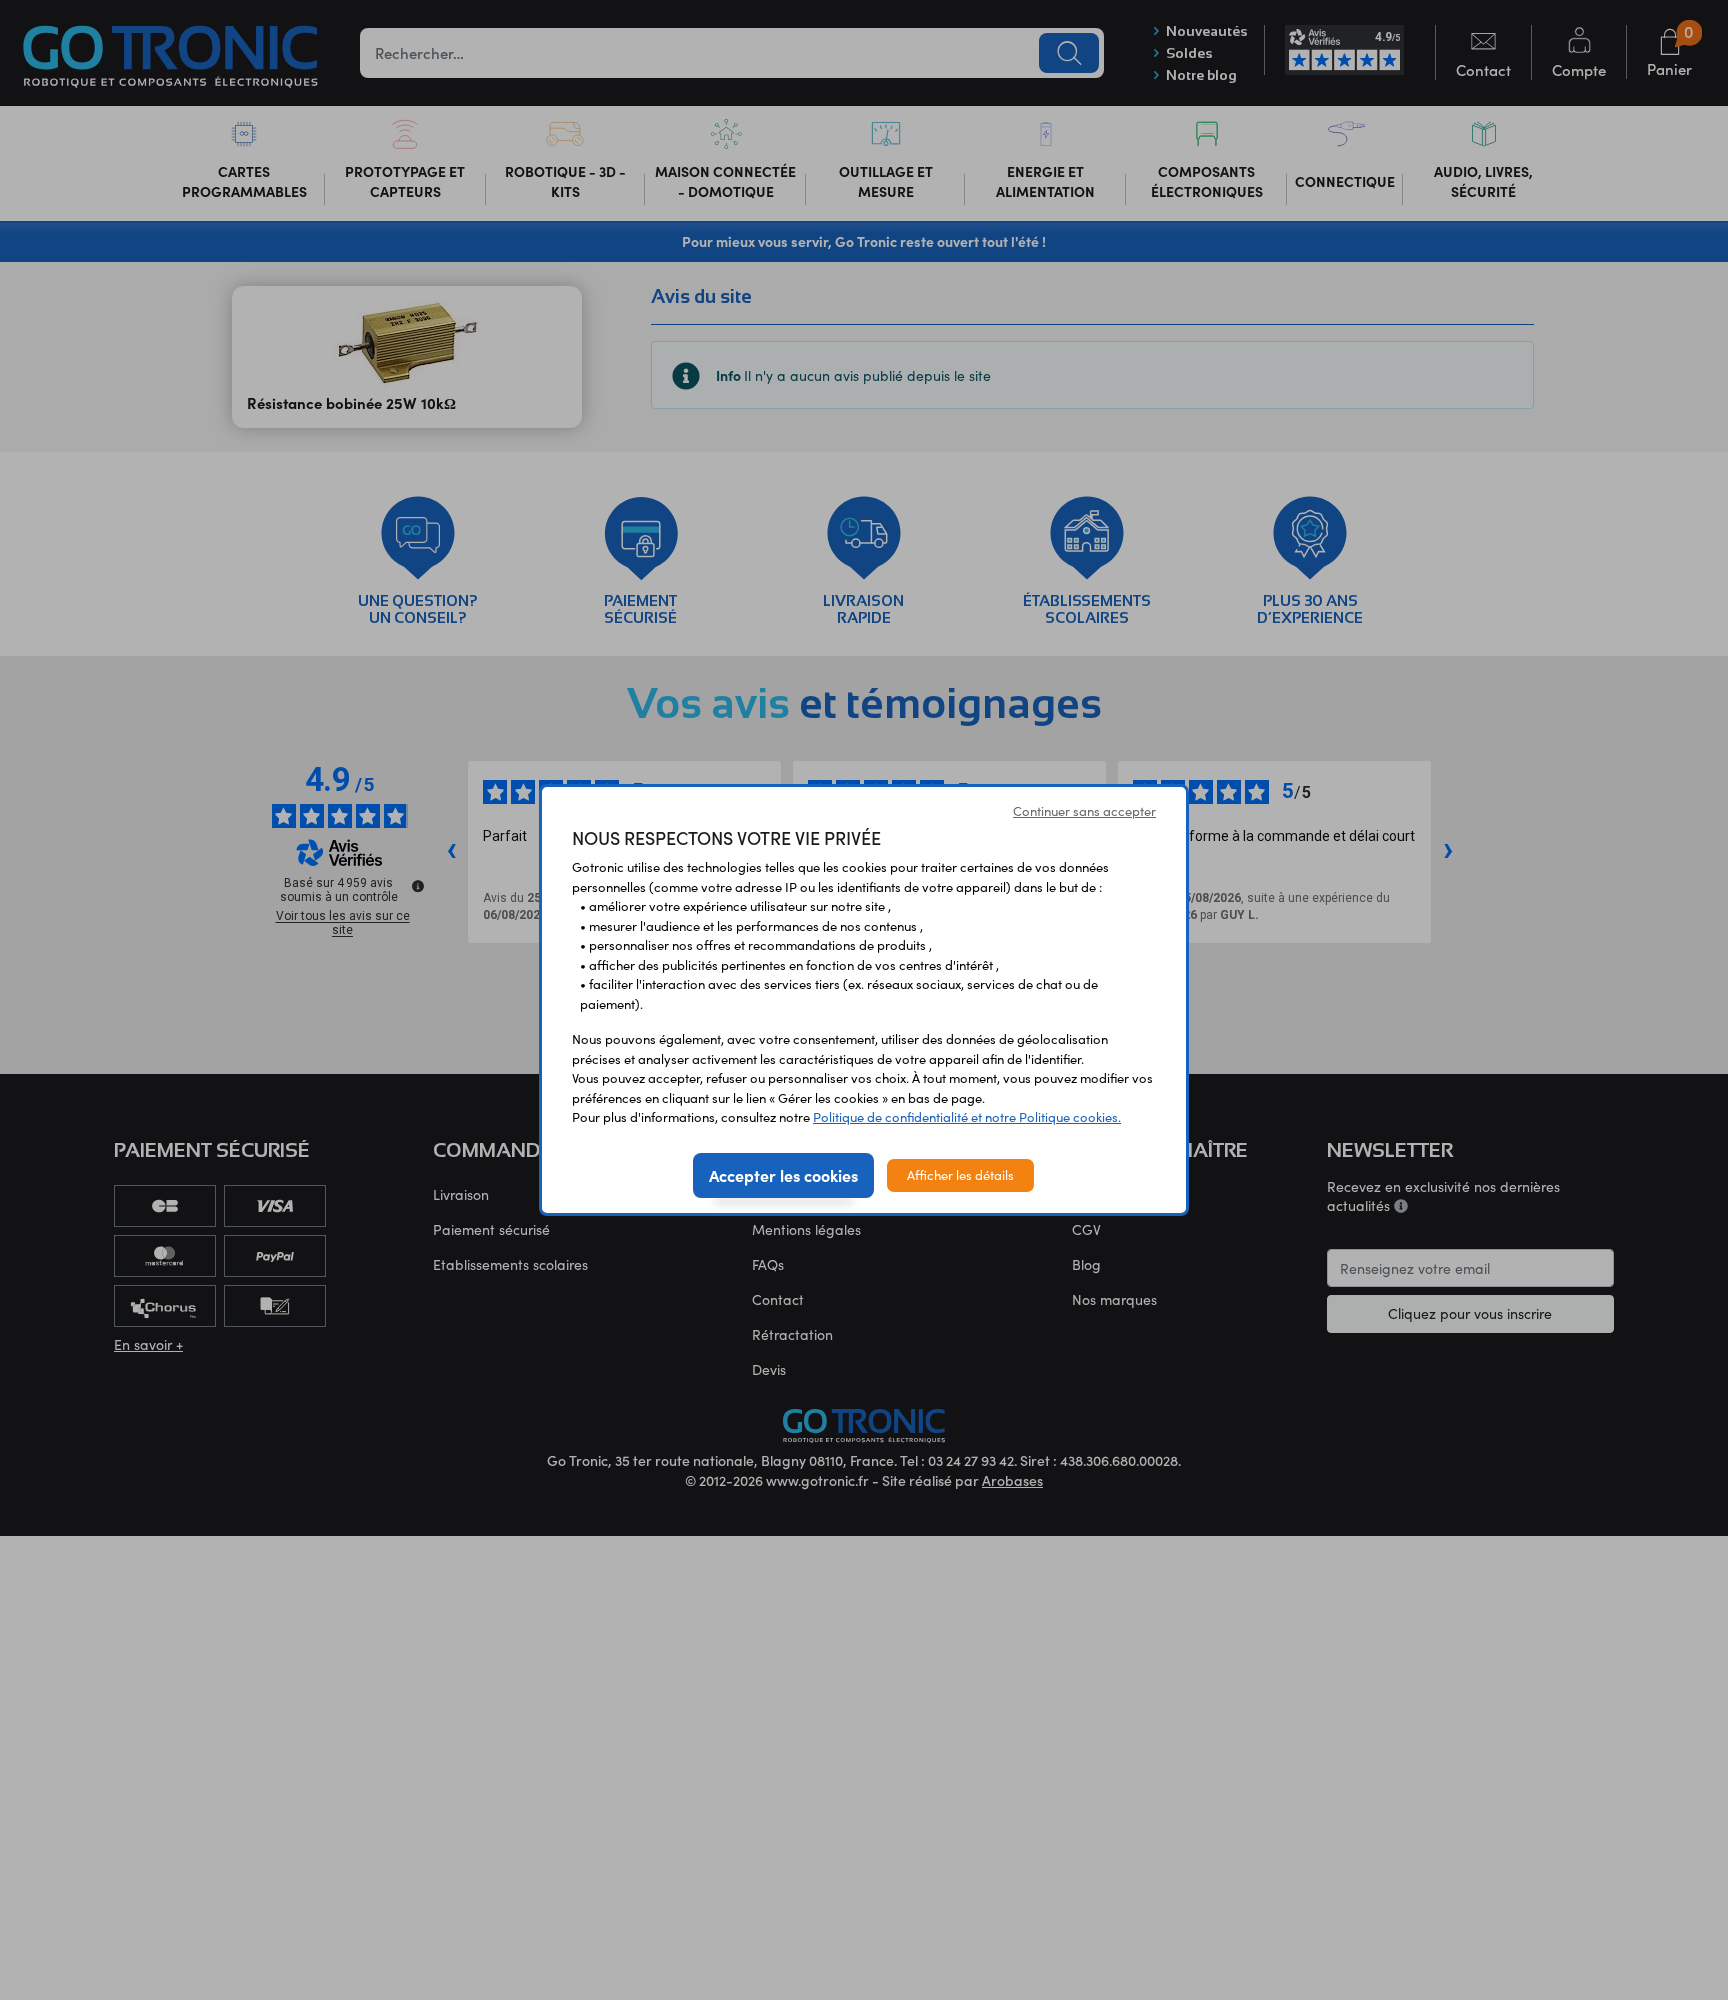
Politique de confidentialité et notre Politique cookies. (967, 1117)
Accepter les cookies (783, 1175)
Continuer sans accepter (1084, 811)
